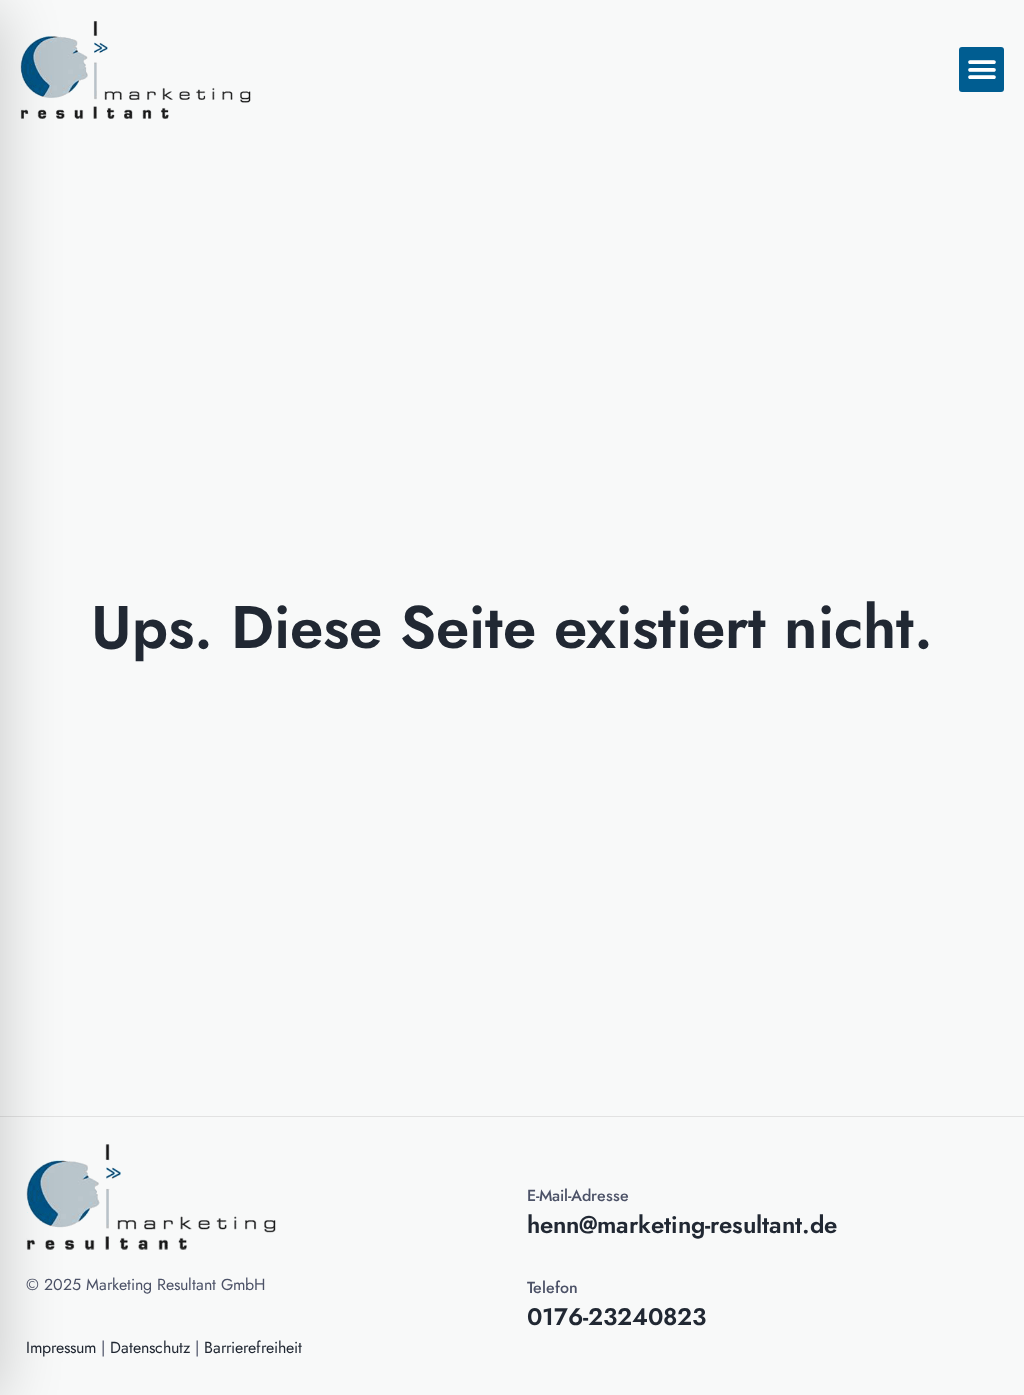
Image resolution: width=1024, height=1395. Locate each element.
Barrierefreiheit (253, 1347)
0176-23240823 (616, 1316)
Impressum (61, 1347)
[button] (981, 69)
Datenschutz (150, 1347)
